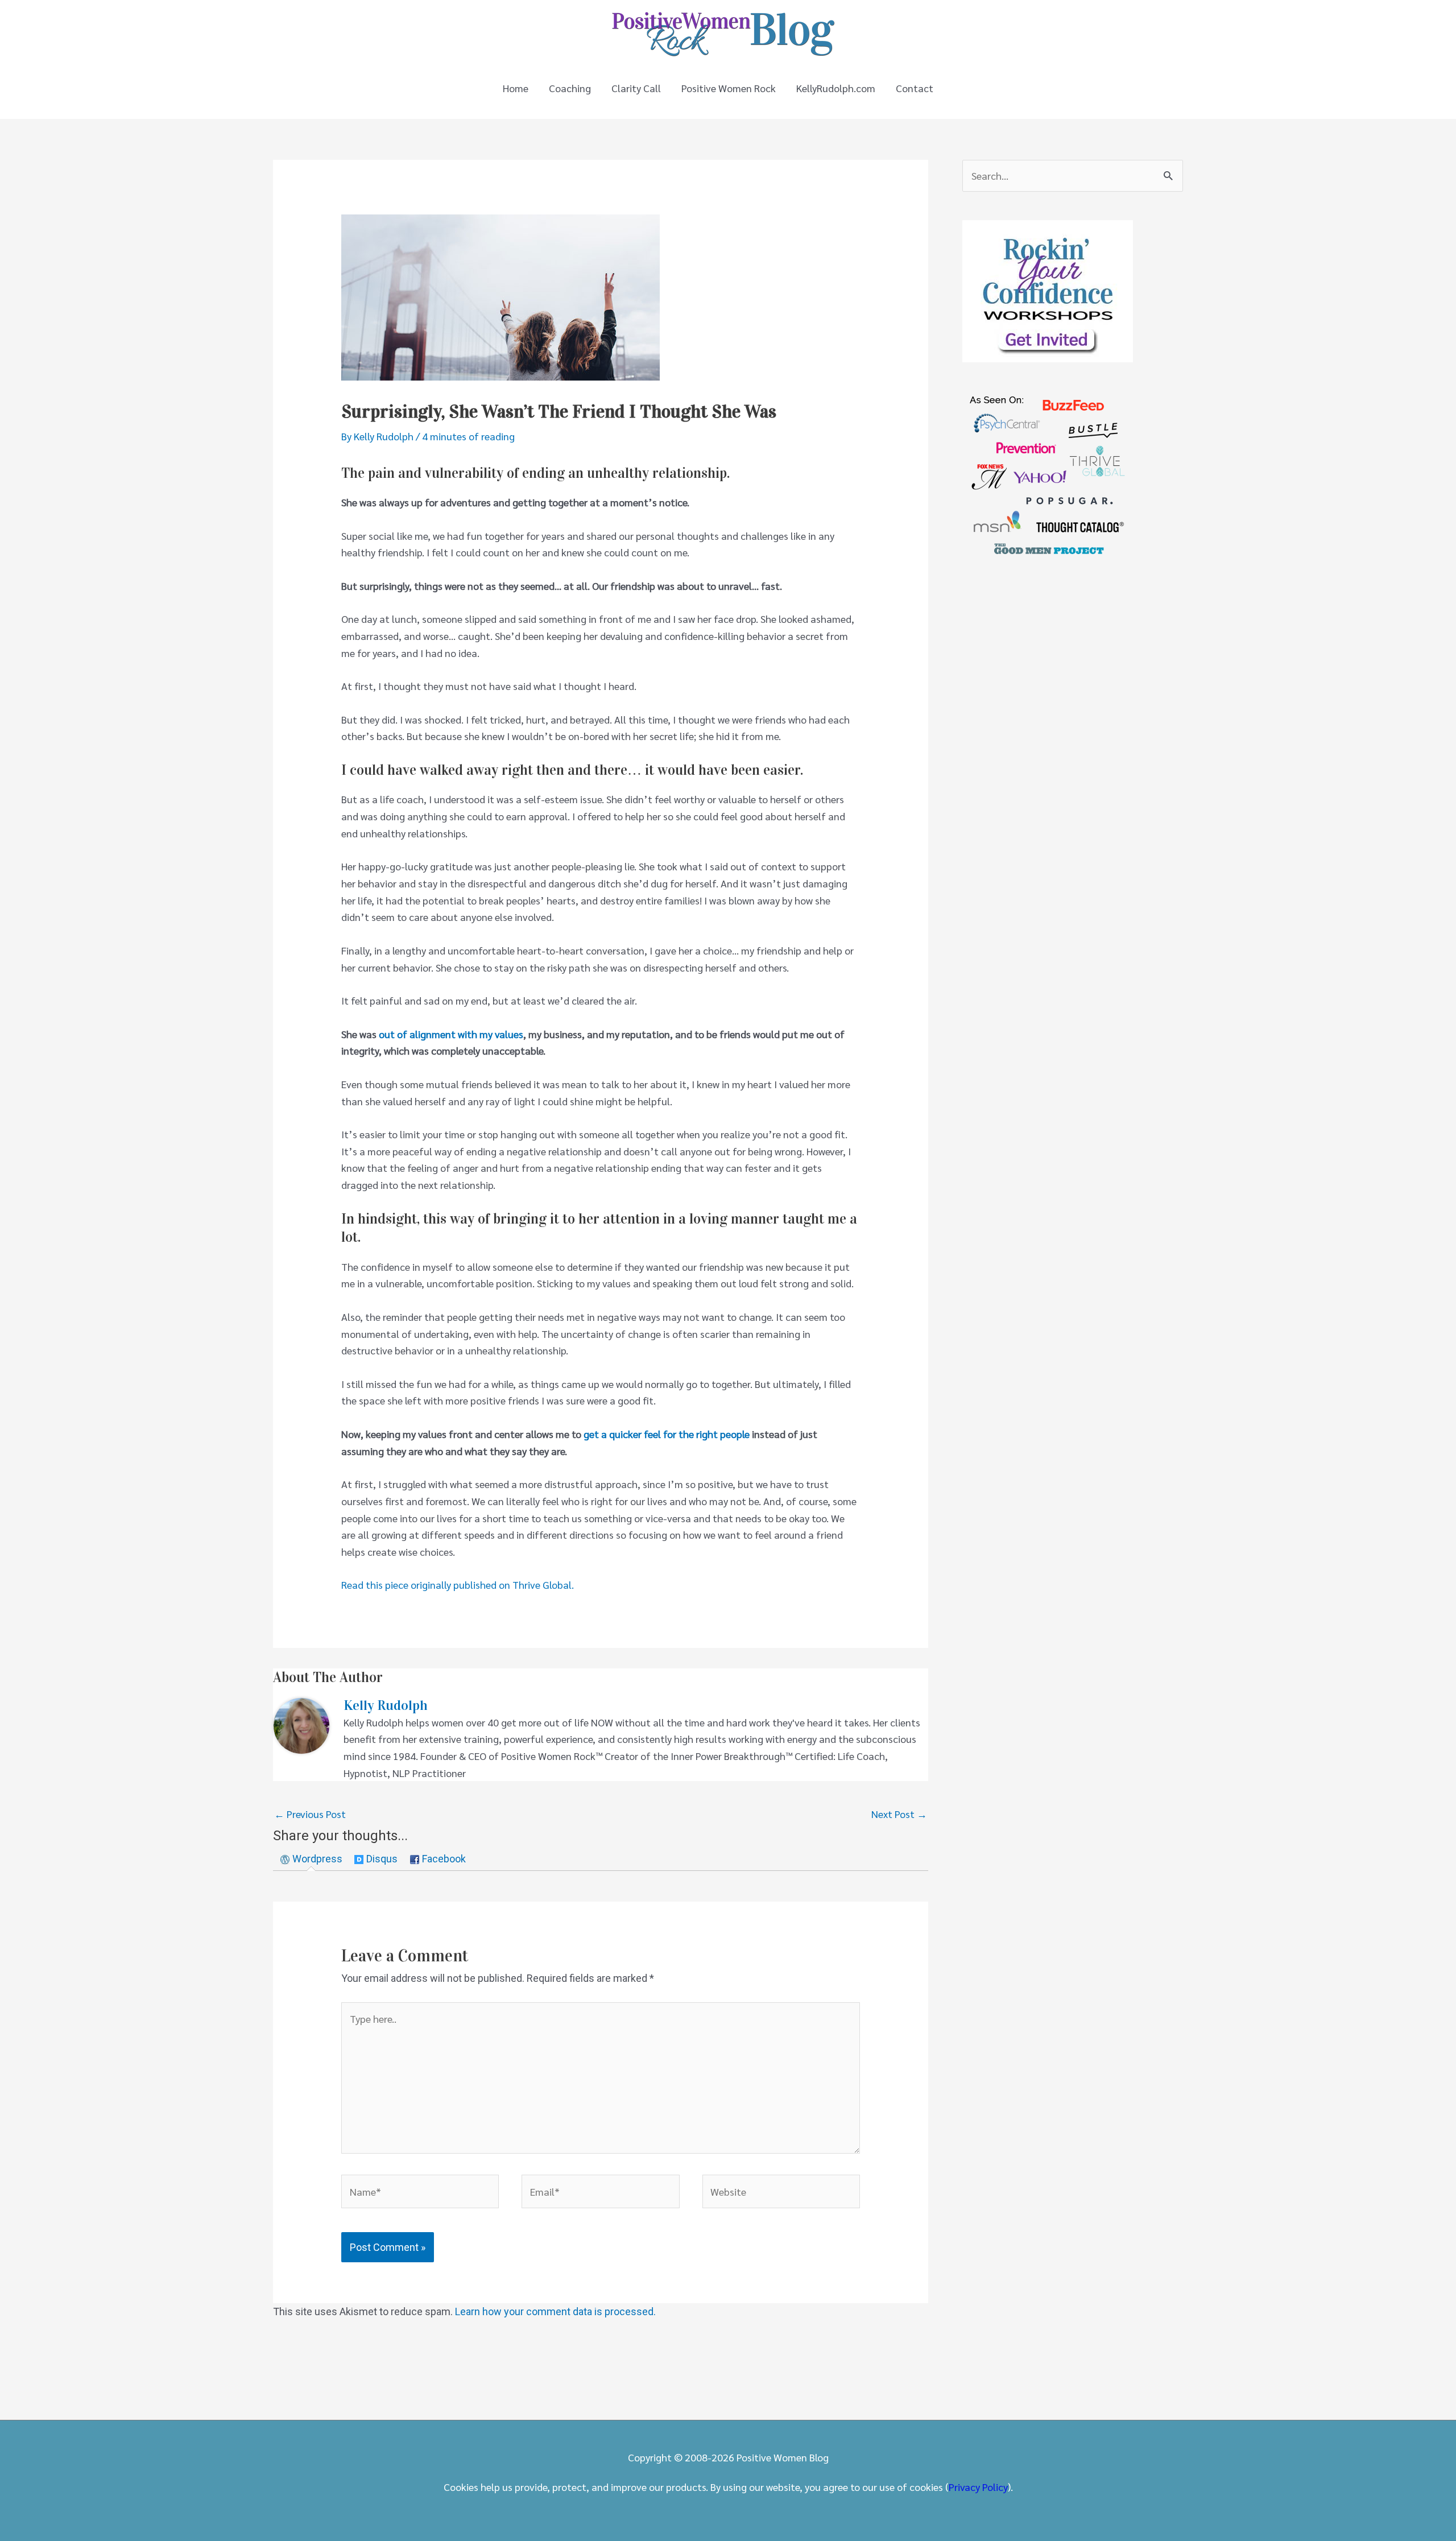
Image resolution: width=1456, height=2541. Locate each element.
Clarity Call (636, 88)
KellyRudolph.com (836, 88)
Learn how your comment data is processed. (555, 2311)
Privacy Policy (978, 2487)
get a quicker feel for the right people (667, 1434)
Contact (915, 88)
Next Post (899, 1814)
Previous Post (310, 1814)
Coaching (570, 88)
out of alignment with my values (451, 1034)
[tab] (311, 1859)
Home (516, 88)
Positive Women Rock (729, 88)
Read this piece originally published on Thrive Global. (458, 1584)
